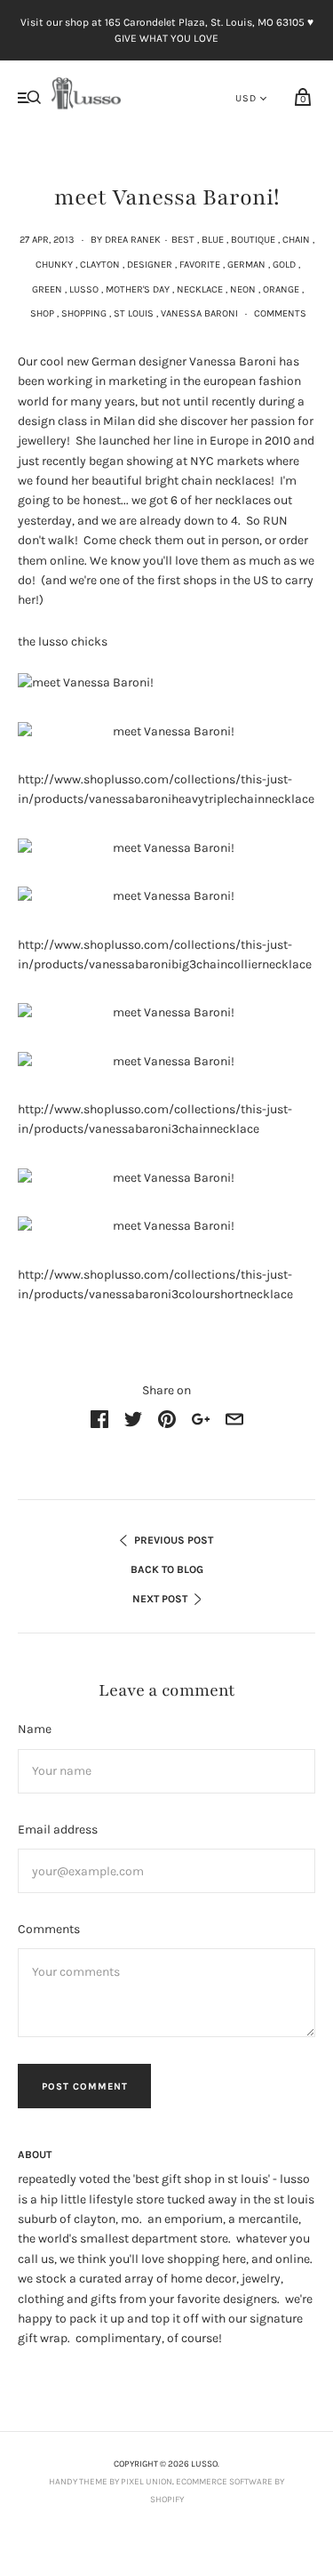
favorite (200, 265)
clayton (100, 265)
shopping (84, 313)
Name (35, 1729)
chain (296, 240)
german (246, 265)
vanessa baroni (199, 313)
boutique (253, 240)
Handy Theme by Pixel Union (111, 2482)
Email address (58, 1830)
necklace (200, 289)
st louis (134, 313)
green (47, 289)
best (183, 240)
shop (42, 313)
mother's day (138, 289)
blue (213, 240)
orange (281, 289)
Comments (280, 313)
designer (150, 265)
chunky (54, 265)
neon (243, 289)
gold (284, 265)
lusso (84, 289)
